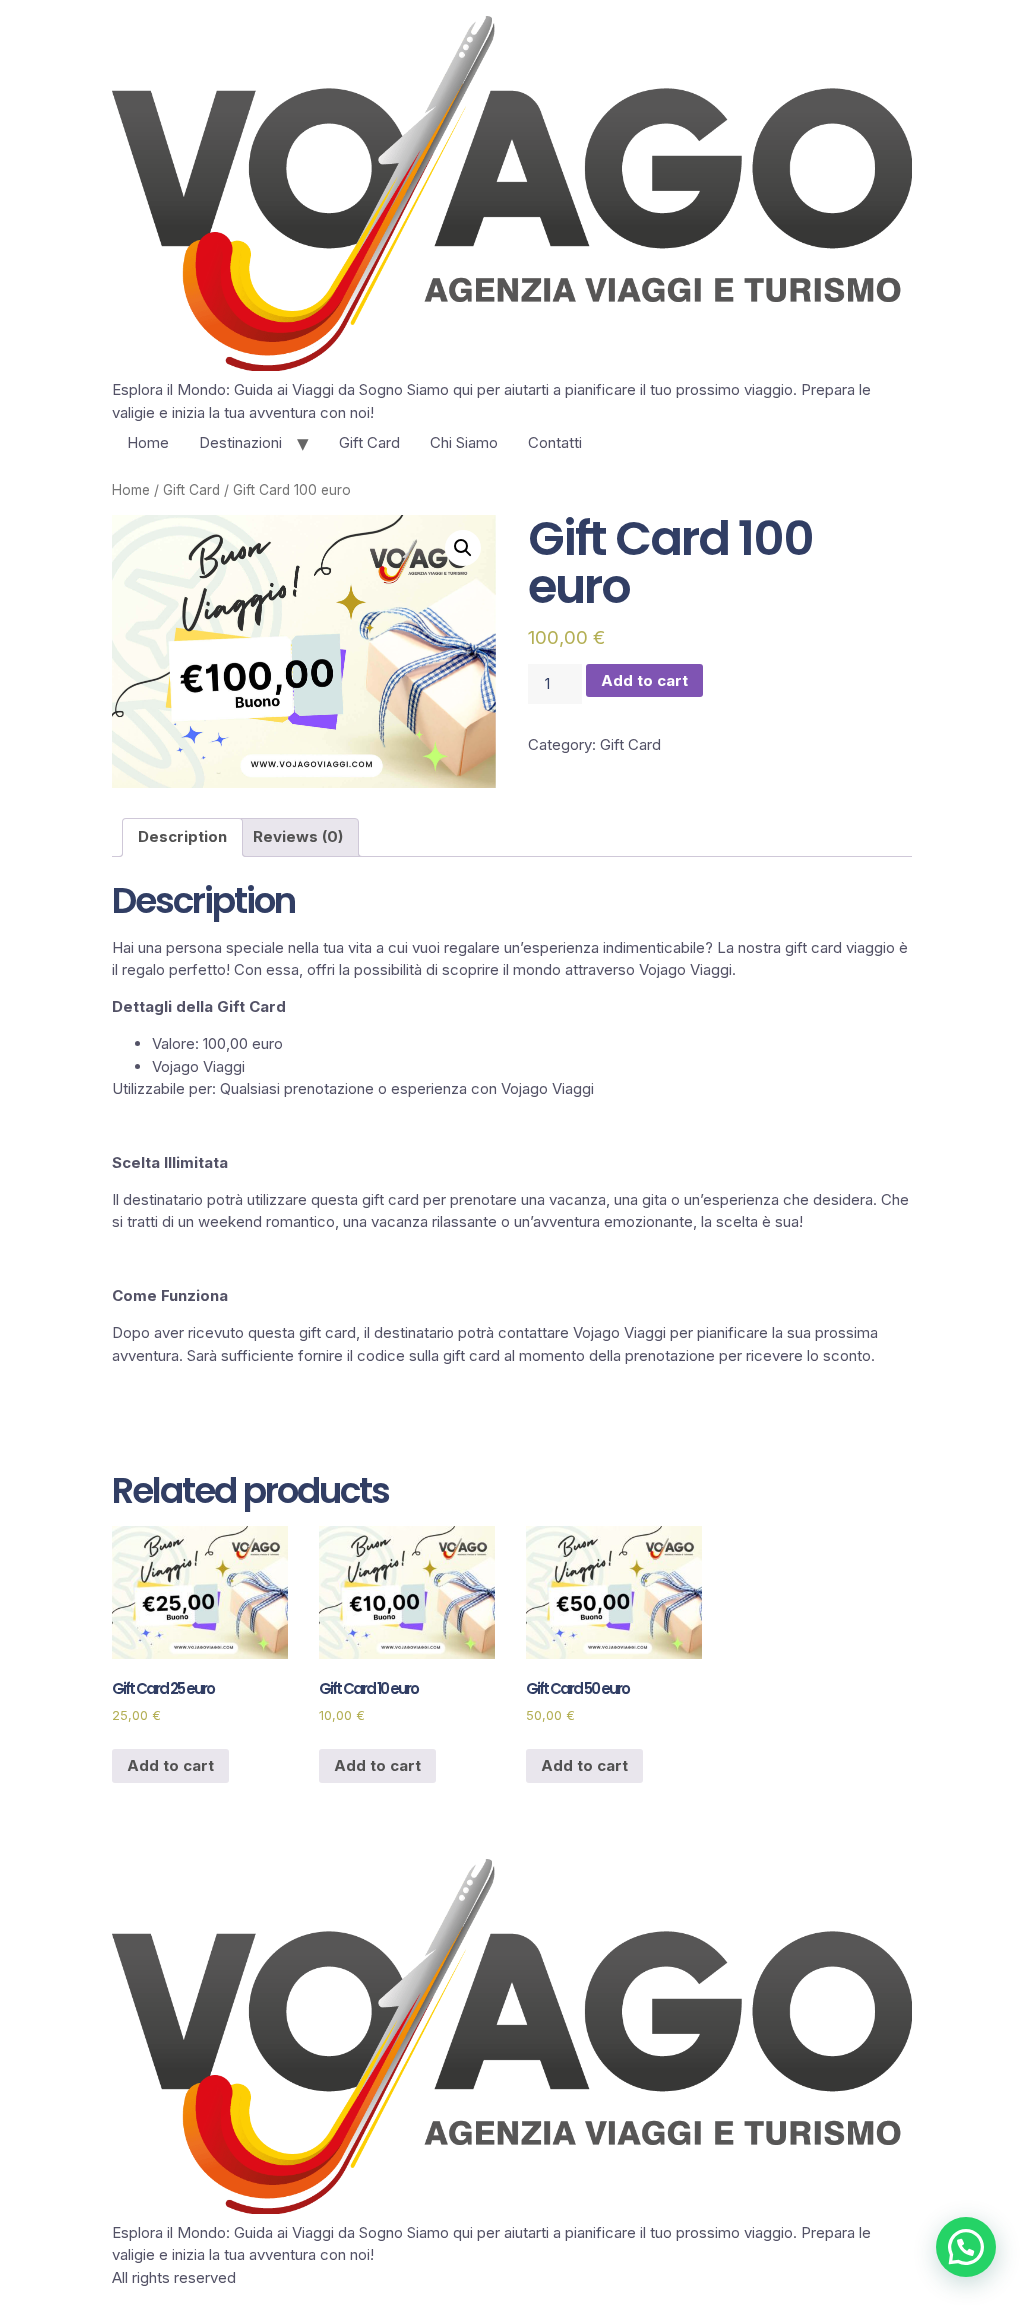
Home (148, 442)
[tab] (182, 838)
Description (182, 836)
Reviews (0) (298, 836)
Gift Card (369, 442)
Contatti (555, 442)
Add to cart (644, 680)
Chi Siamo (464, 442)
